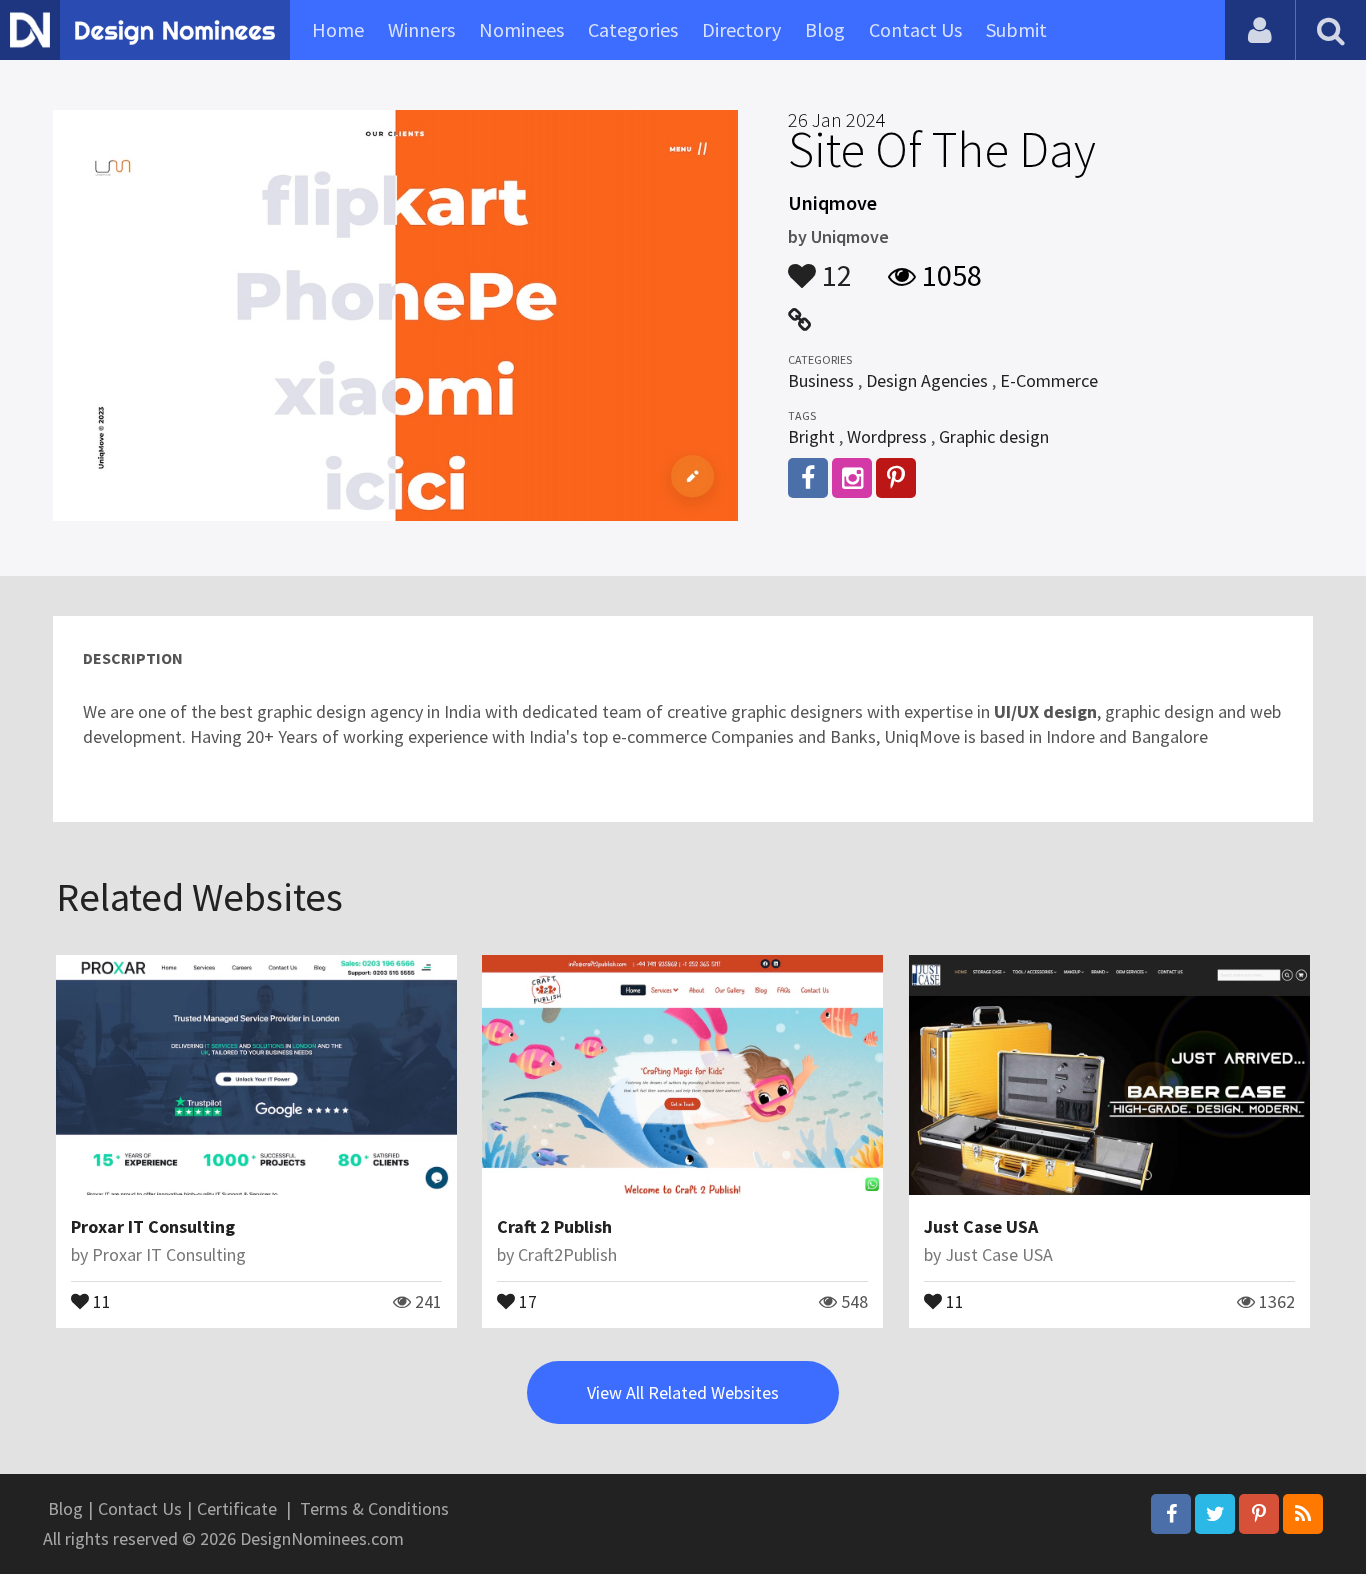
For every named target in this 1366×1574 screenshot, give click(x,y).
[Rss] (1303, 1514)
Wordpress (887, 436)
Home (338, 29)
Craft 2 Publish (554, 1226)
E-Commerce (1049, 380)
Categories (633, 29)
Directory (741, 29)
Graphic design (994, 436)
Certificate (237, 1508)
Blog (825, 29)
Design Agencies (927, 380)
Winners (421, 29)
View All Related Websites (683, 1392)
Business (821, 380)
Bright (811, 436)
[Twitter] (1215, 1514)
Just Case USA (981, 1226)
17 (526, 1300)
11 (100, 1300)
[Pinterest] (1259, 1514)
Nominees (521, 29)
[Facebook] (1171, 1514)
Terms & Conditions (374, 1508)
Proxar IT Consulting (153, 1226)
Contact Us (915, 29)
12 (834, 266)
